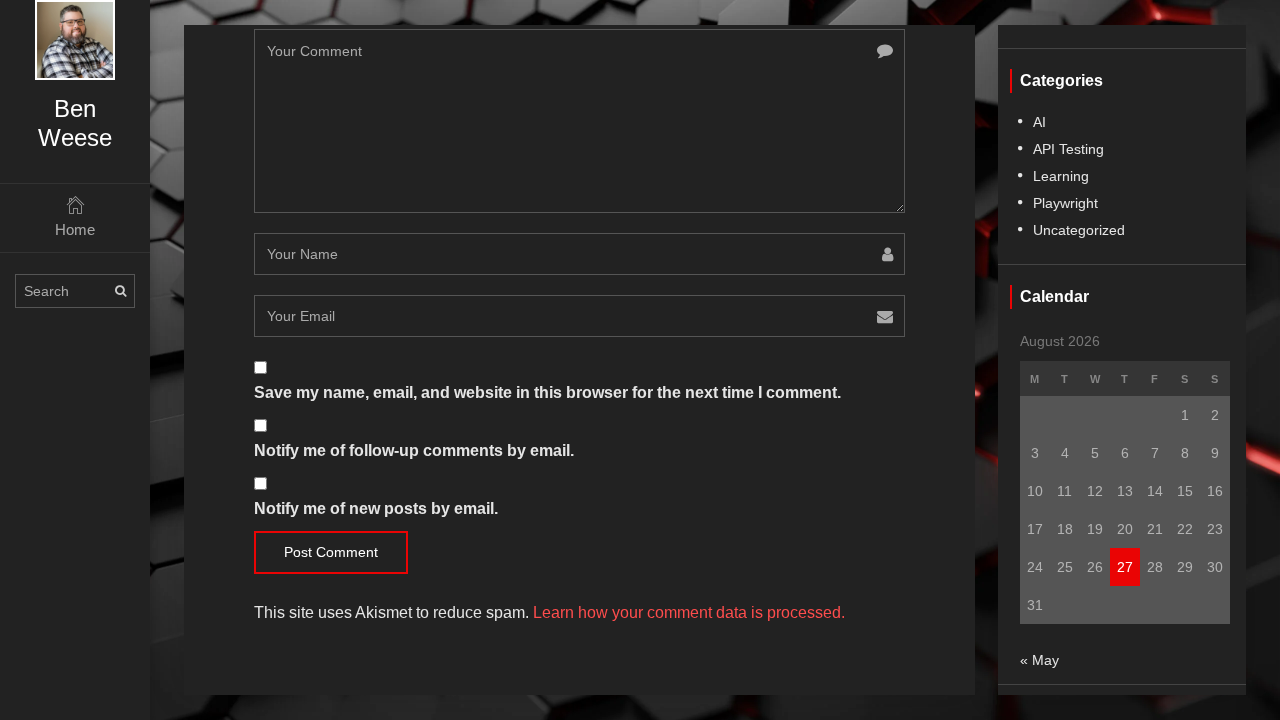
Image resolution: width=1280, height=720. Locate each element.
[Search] (120, 290)
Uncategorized (1079, 230)
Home (75, 229)
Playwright (1065, 203)
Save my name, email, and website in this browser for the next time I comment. (547, 392)
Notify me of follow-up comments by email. (414, 450)
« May (1039, 660)
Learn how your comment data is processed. (689, 612)
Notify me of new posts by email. (376, 508)
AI (1039, 122)
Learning (1061, 176)
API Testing (1068, 149)
